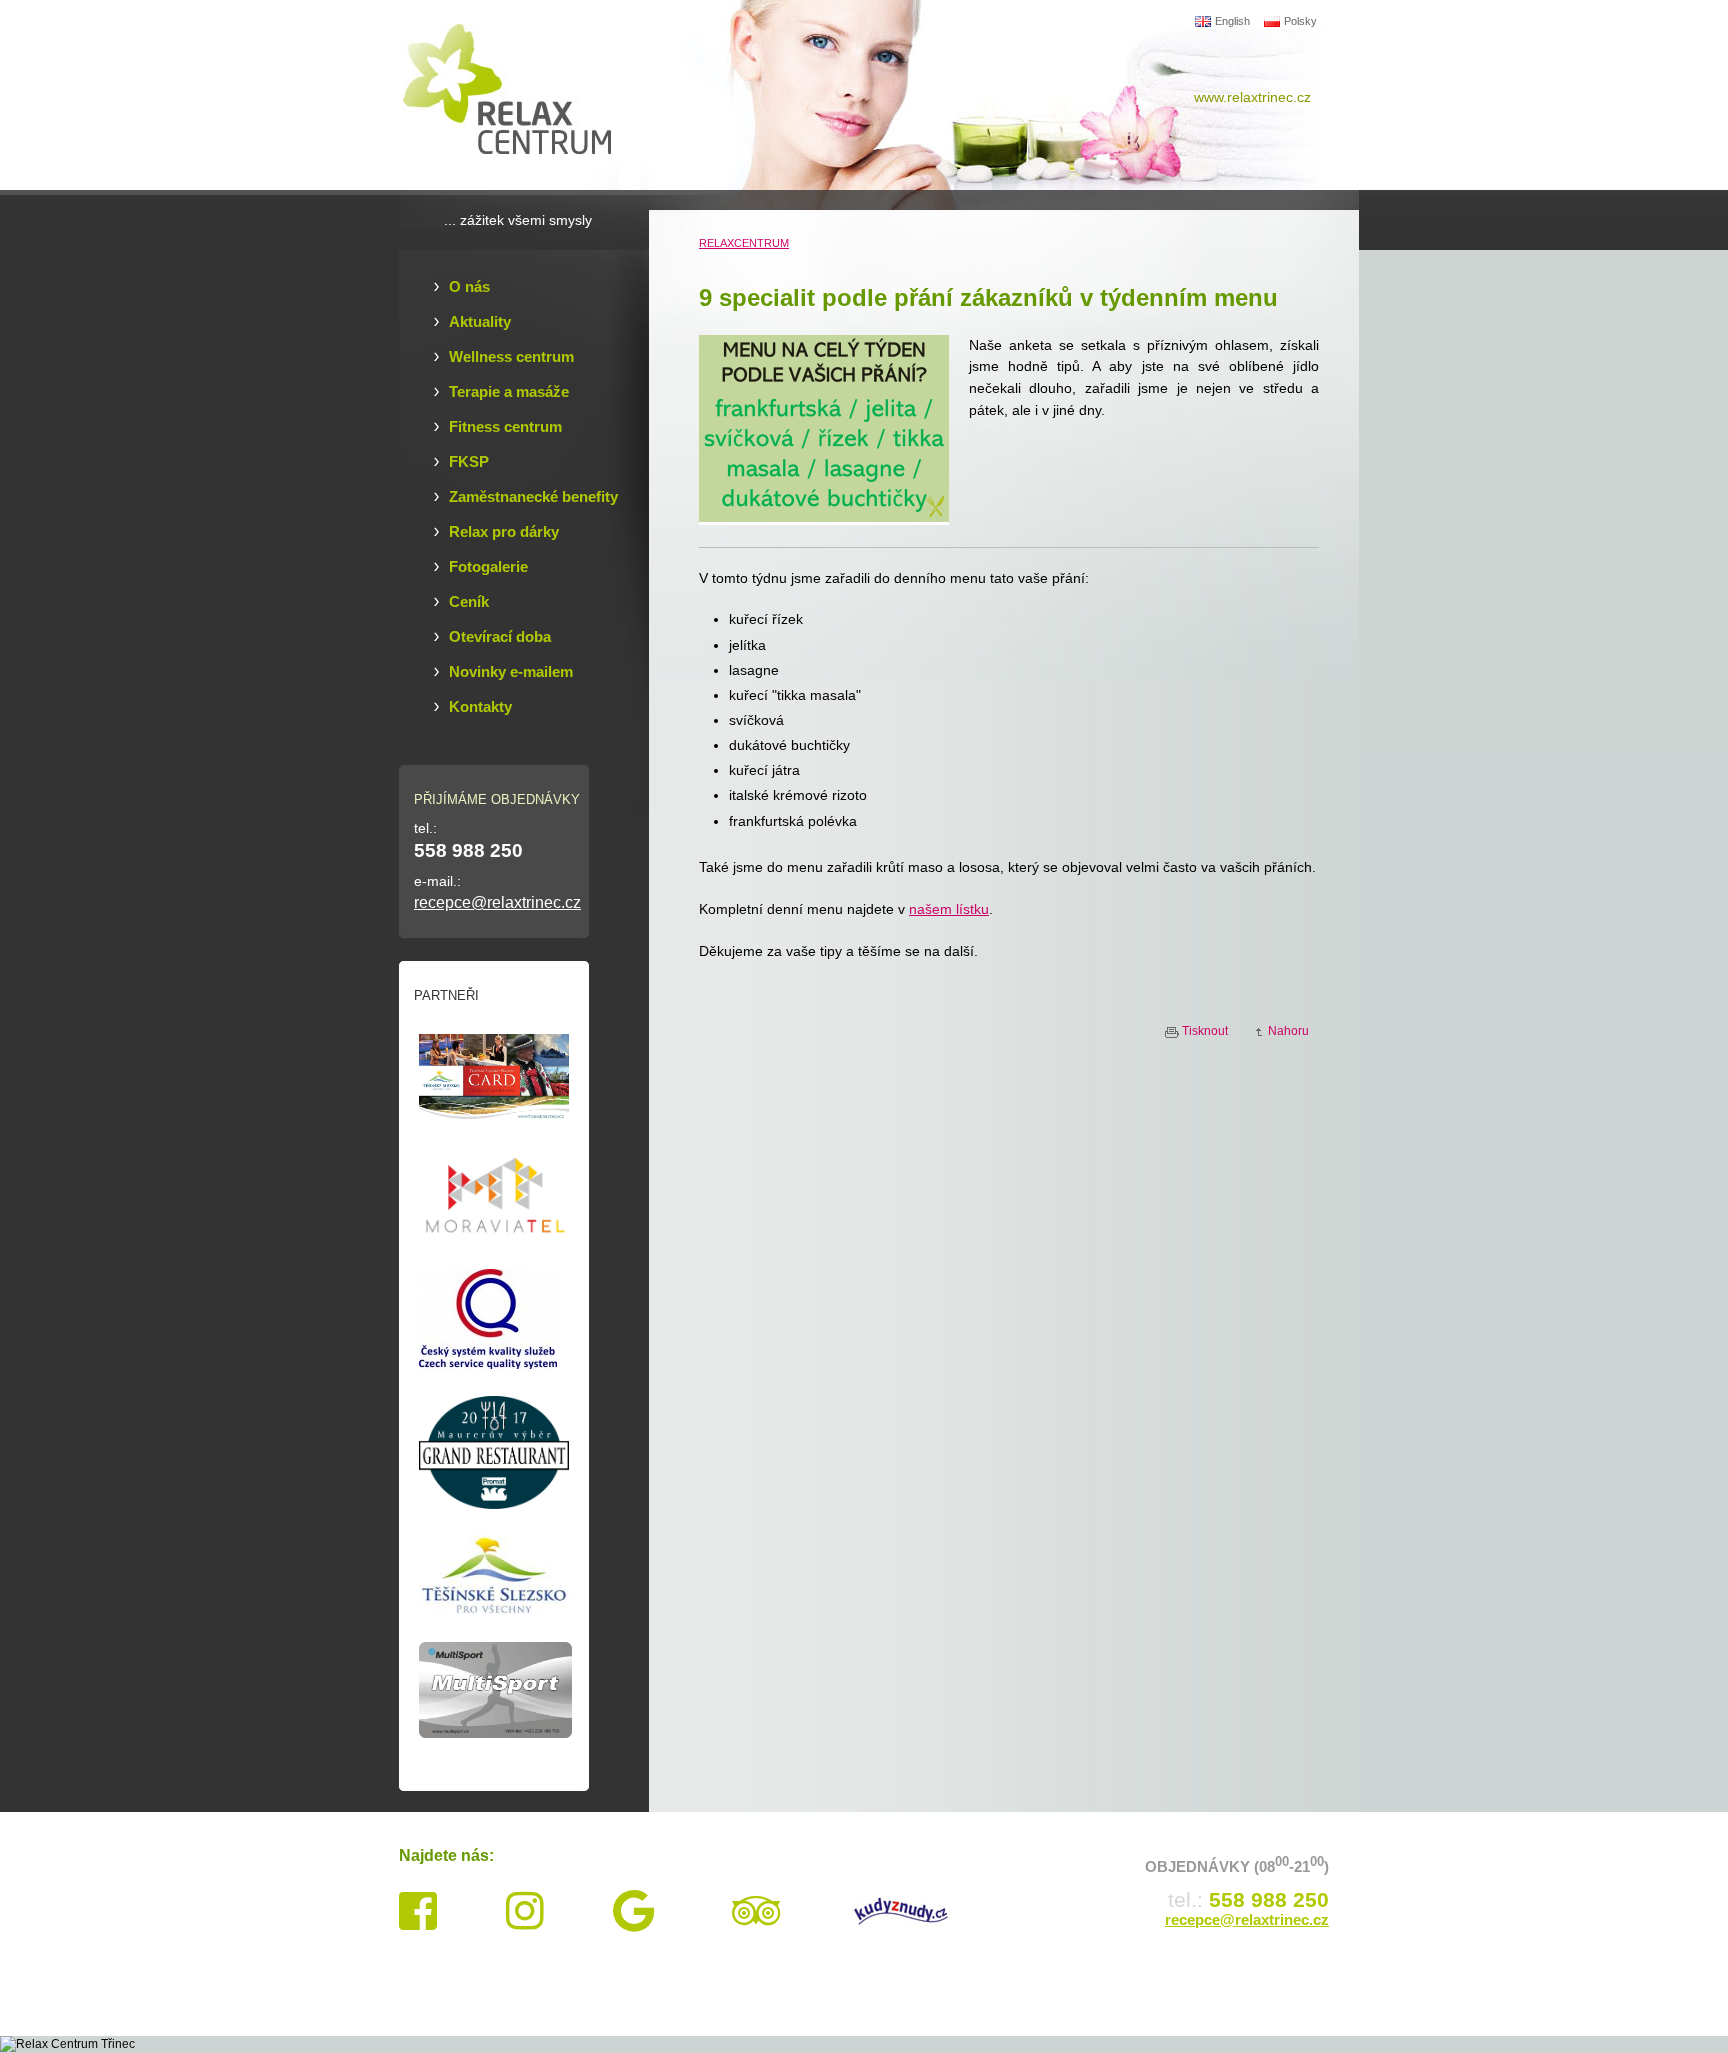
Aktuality (480, 322)
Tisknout (1205, 1031)
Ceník (469, 602)
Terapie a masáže (509, 392)
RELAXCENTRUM (744, 243)
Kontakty (480, 707)
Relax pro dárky (504, 532)
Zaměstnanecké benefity (533, 497)
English (1232, 21)
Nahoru (1288, 1031)
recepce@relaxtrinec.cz (497, 902)
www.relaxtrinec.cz (1252, 97)
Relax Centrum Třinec (519, 94)
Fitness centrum (505, 427)
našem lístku (949, 909)
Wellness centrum (511, 357)
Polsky (1300, 21)
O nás (469, 287)
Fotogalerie (488, 567)
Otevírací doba (500, 637)
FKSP (469, 462)
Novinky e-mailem (511, 672)
